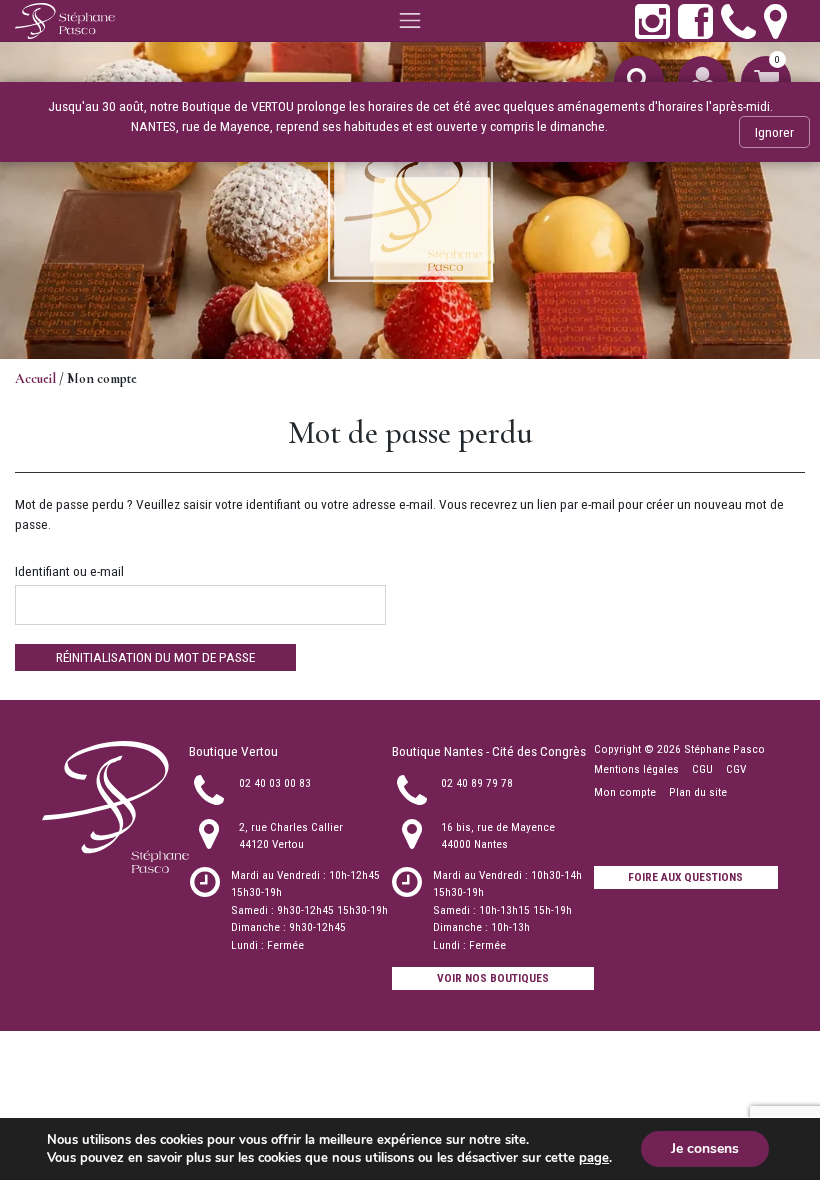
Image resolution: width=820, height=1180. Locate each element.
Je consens (705, 1148)
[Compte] (703, 81)
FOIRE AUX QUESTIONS (685, 877)
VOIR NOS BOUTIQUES (493, 978)
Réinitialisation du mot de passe (155, 657)
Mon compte (625, 792)
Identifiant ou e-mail (69, 571)
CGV (736, 769)
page (594, 1158)
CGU (702, 769)
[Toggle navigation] (410, 21)
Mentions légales (636, 769)
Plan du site (698, 792)
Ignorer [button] (774, 132)
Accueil (35, 378)
